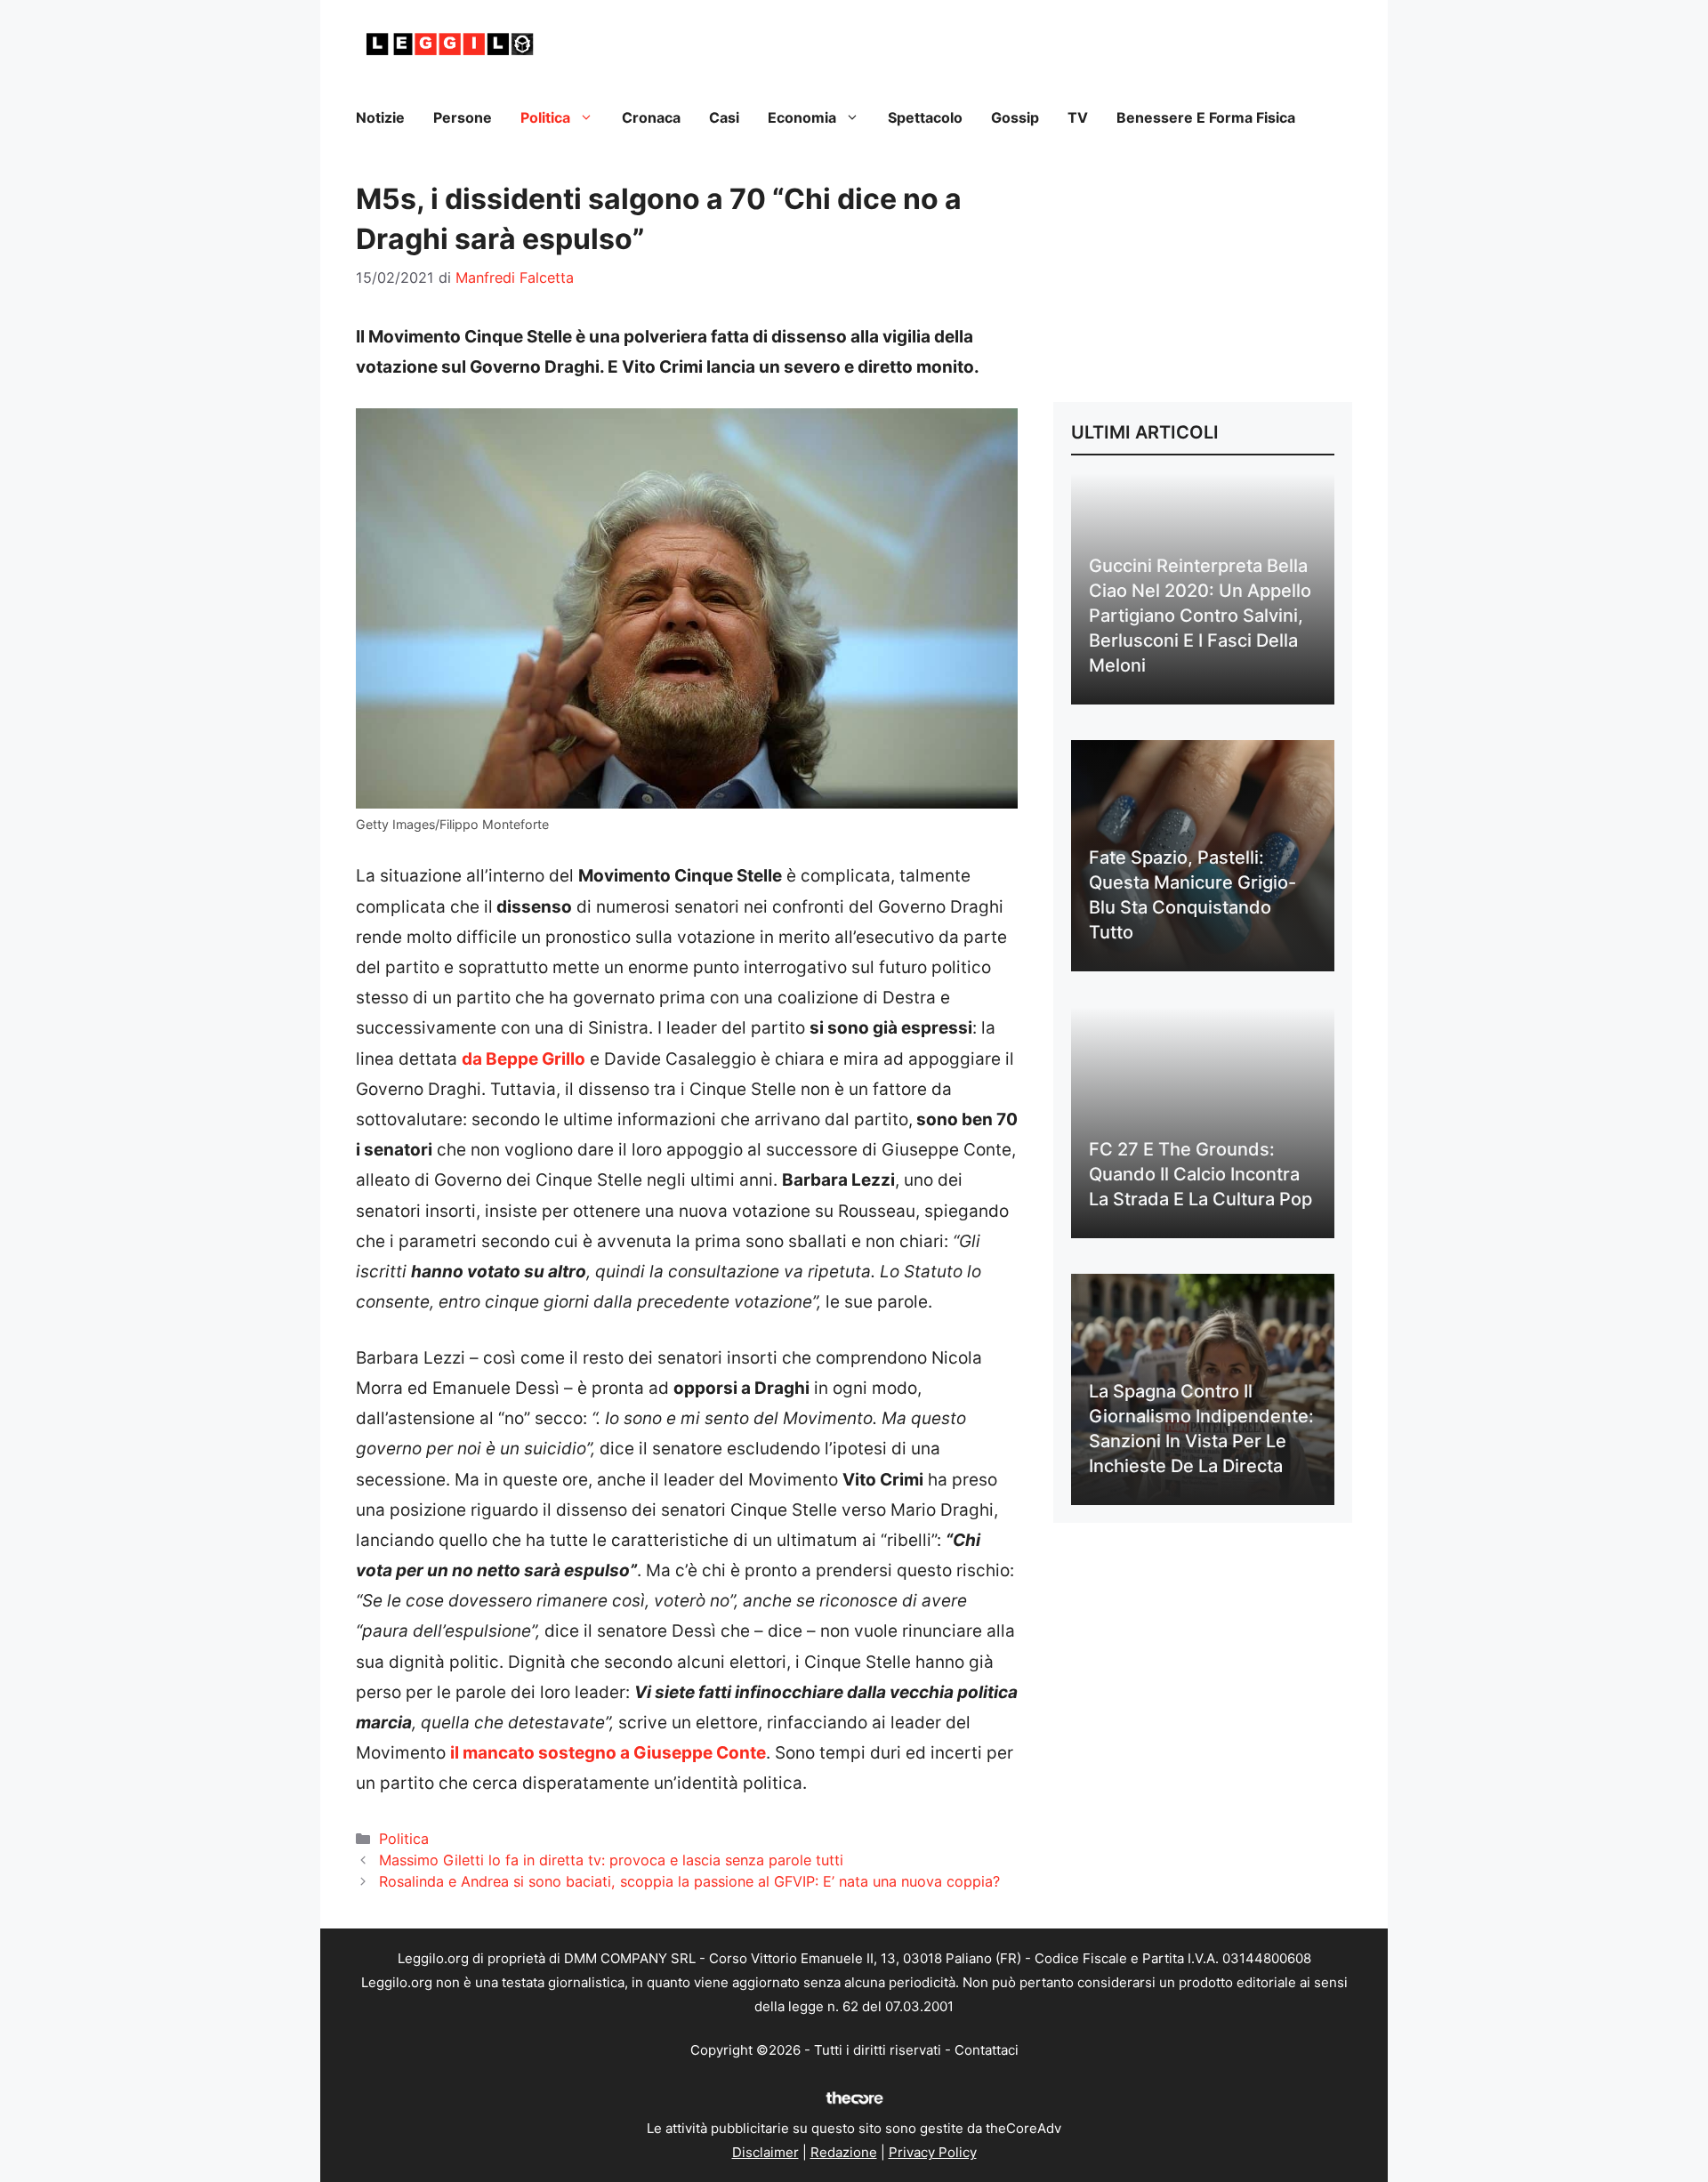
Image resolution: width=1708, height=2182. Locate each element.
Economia (802, 117)
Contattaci (987, 2050)
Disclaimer (765, 2152)
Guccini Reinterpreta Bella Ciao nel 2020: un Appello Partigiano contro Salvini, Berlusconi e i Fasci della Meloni (1200, 616)
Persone (463, 117)
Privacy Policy (933, 2152)
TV (1078, 117)
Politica (545, 117)
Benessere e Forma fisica (1206, 117)
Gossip (1015, 117)
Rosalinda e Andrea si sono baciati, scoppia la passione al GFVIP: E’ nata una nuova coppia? (689, 1881)
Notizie (380, 117)
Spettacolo (925, 117)
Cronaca (651, 117)
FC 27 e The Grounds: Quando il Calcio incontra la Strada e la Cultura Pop (1200, 1174)
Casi (724, 117)
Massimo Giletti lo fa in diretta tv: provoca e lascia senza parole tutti (611, 1860)
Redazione (844, 2152)
